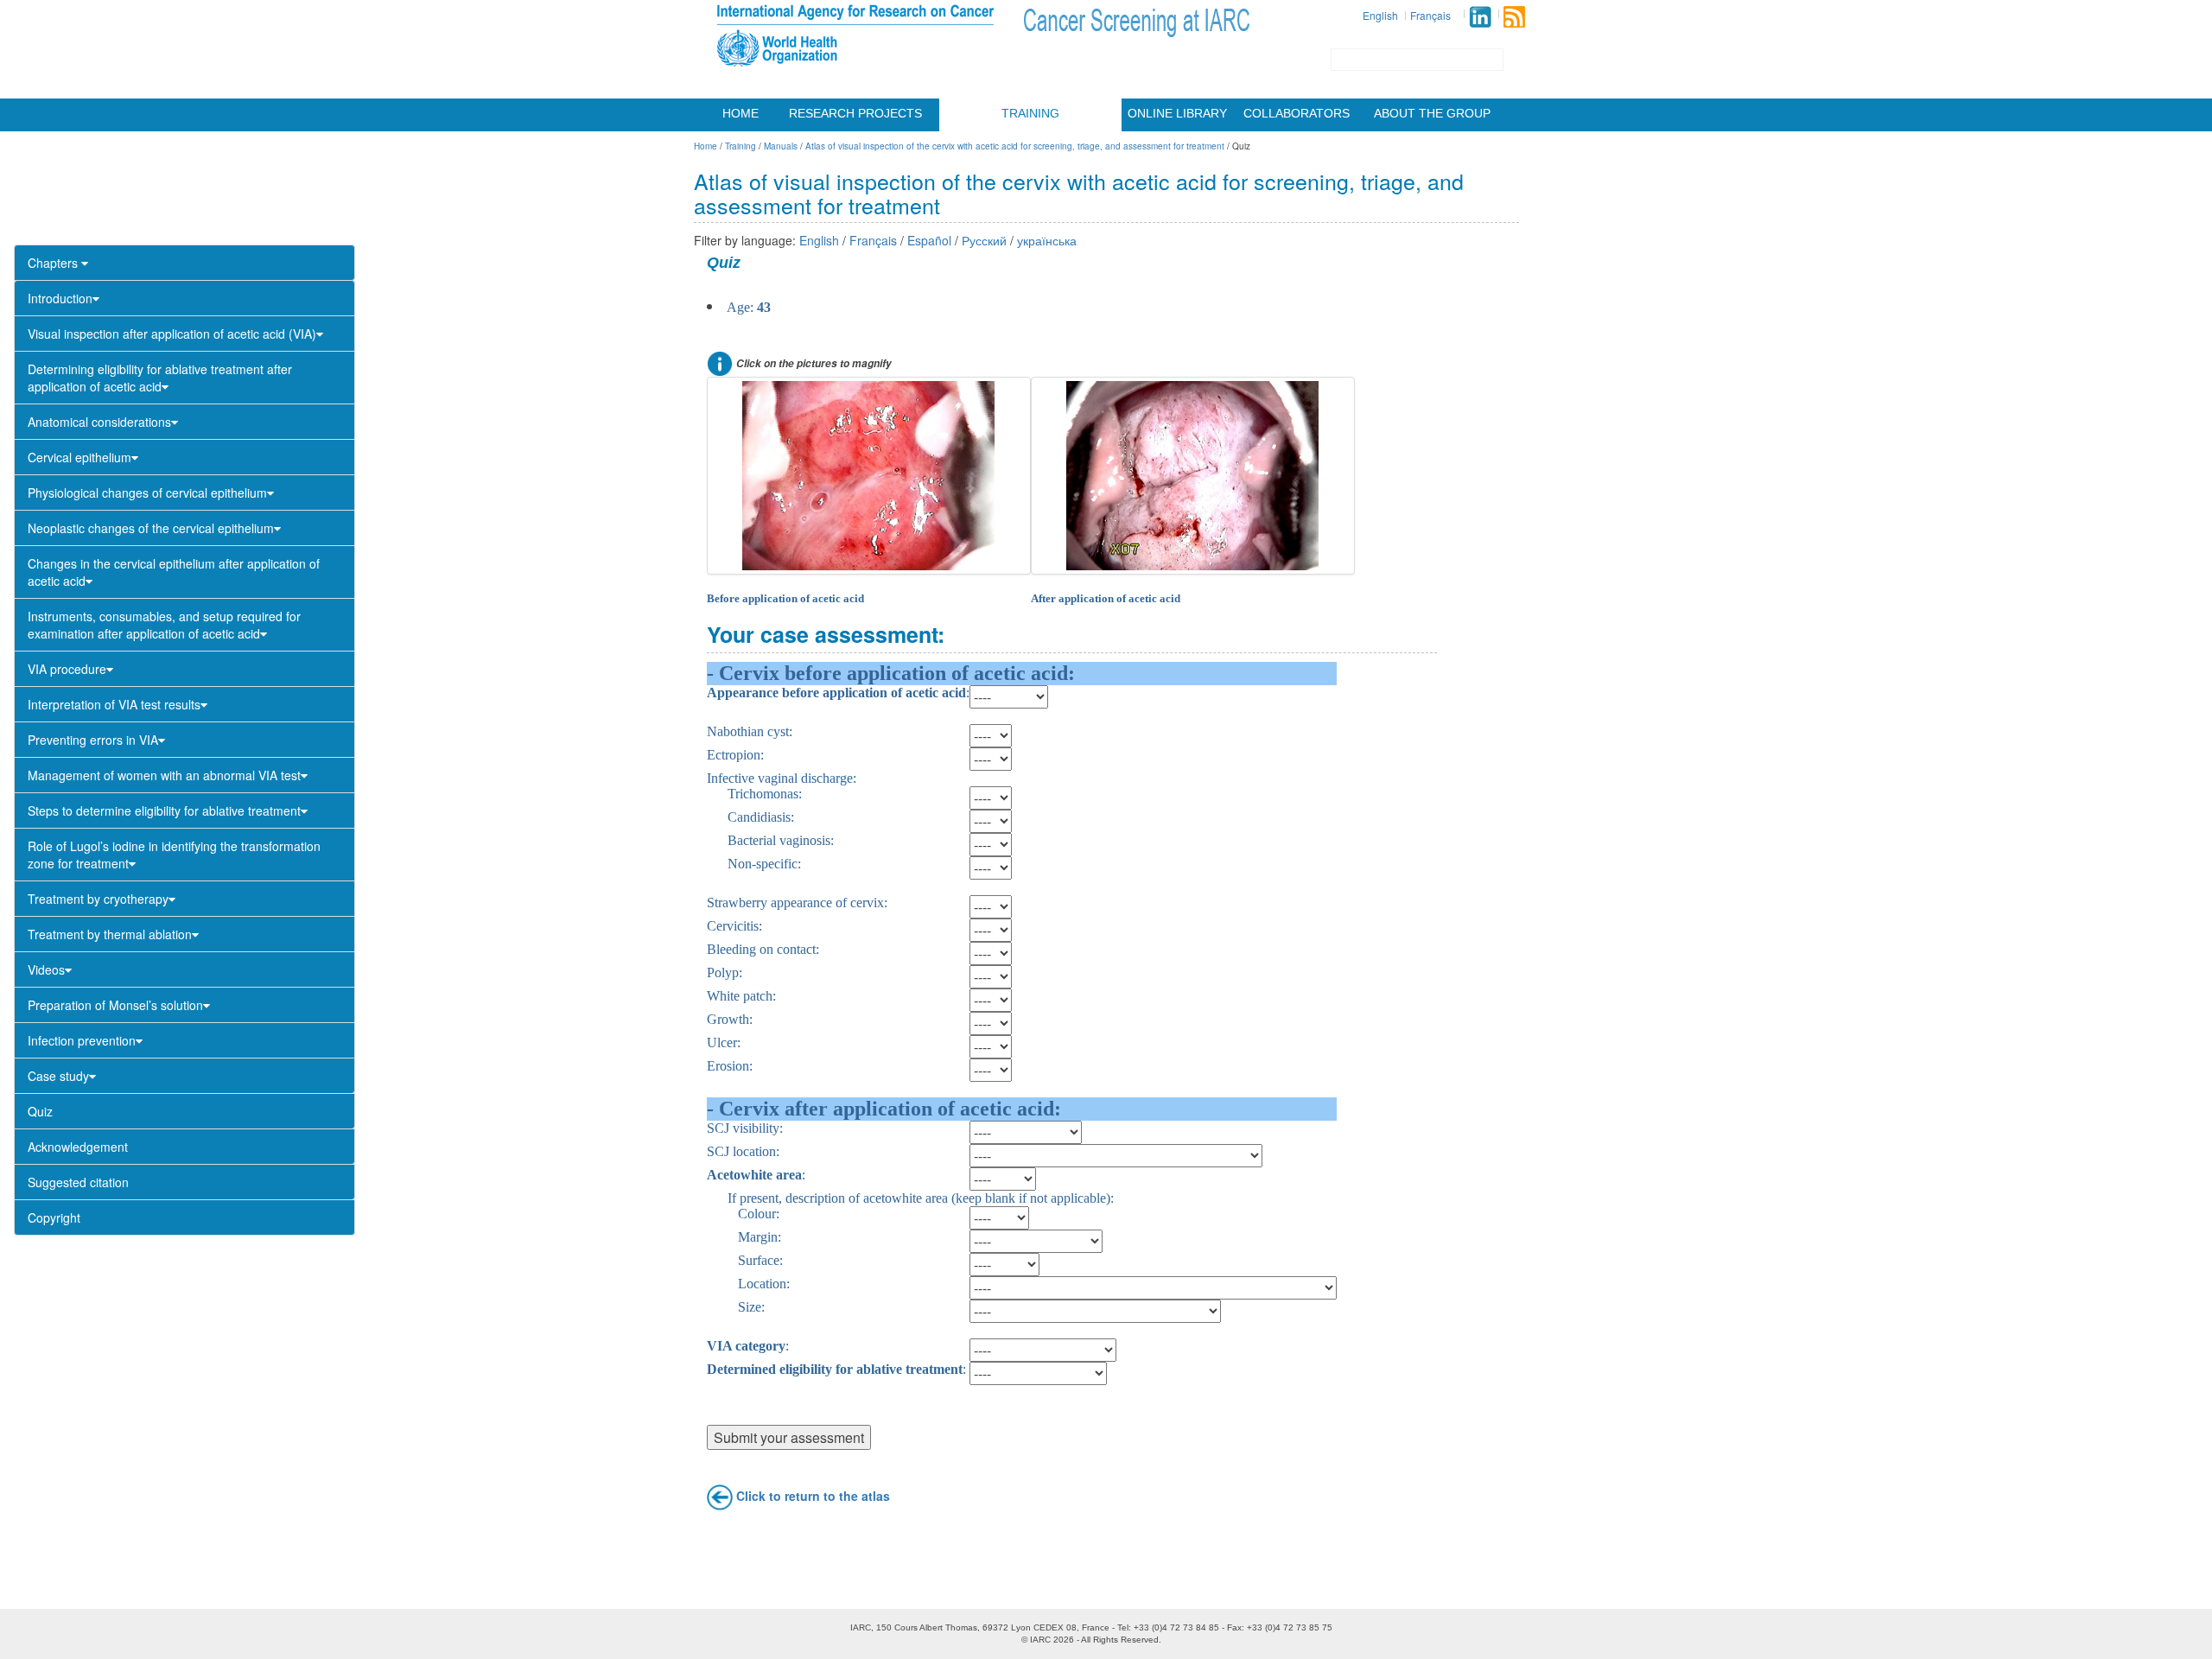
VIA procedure (67, 669)
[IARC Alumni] (1480, 17)
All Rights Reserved (1120, 1640)
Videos (46, 969)
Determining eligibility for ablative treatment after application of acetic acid (160, 378)
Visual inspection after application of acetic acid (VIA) (172, 334)
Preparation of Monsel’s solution (115, 1005)
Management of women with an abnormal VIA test (164, 775)
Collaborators (1297, 113)
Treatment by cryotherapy (98, 899)
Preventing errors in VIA (93, 740)
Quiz (40, 1111)
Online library (1177, 113)
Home (741, 113)
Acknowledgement (78, 1147)
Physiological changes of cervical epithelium (147, 493)
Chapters (54, 263)
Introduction (60, 298)
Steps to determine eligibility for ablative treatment (164, 810)
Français (1430, 15)
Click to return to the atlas (813, 1495)
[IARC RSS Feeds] (1514, 17)
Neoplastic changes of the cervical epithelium (151, 528)
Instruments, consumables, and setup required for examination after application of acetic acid (164, 625)
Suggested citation (78, 1182)
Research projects (855, 113)
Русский (984, 240)
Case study (58, 1076)
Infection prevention (82, 1040)
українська (1047, 240)
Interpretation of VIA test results (114, 704)
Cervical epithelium (79, 457)
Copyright (54, 1217)
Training (1030, 113)
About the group (1432, 113)
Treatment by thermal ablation (110, 934)
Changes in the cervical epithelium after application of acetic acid (174, 572)
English (1380, 15)
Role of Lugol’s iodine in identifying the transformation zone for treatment (174, 855)
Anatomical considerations (99, 422)
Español (929, 240)
